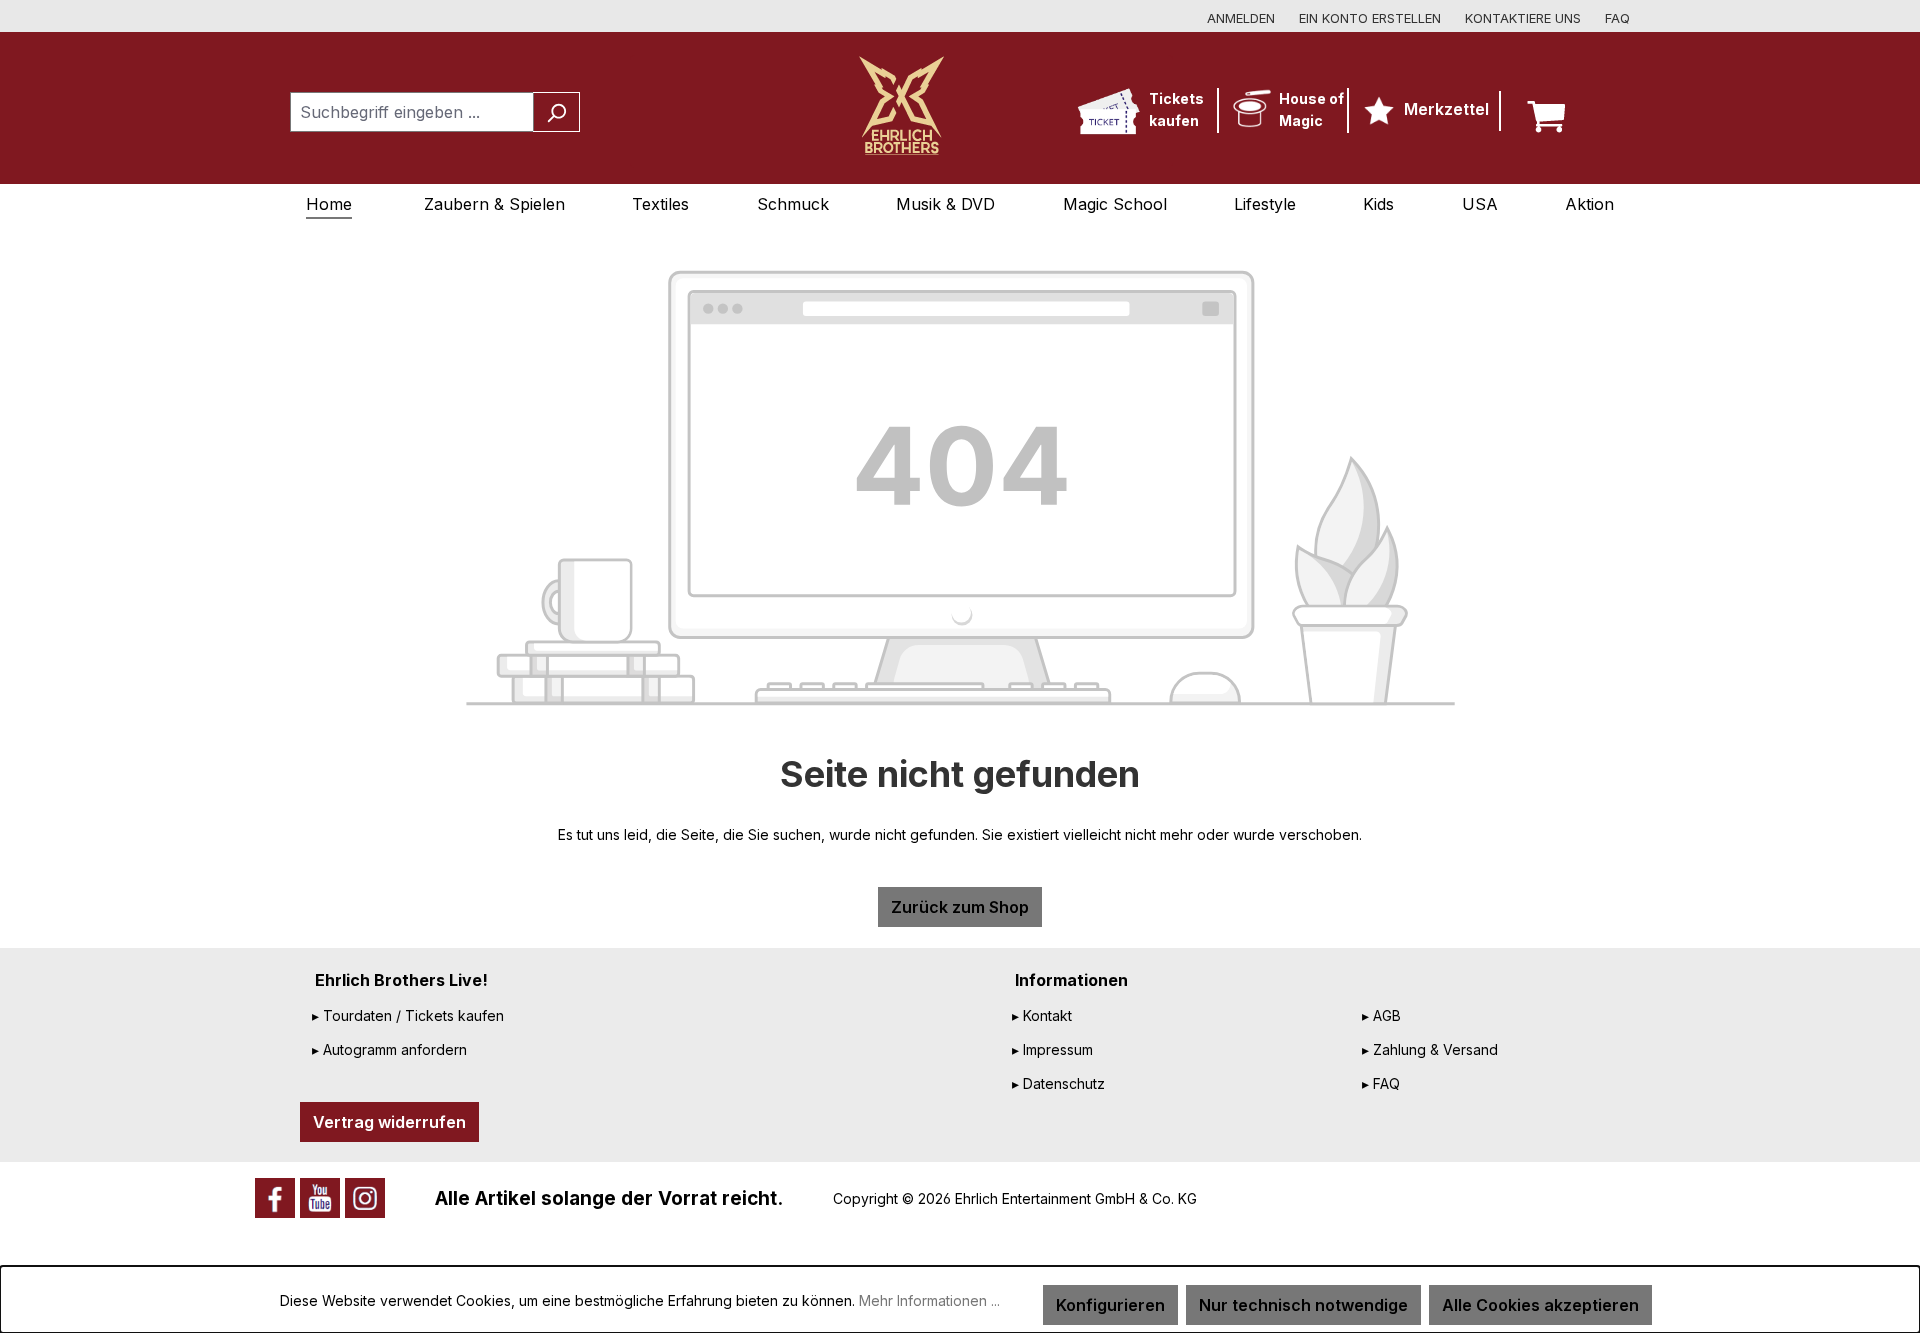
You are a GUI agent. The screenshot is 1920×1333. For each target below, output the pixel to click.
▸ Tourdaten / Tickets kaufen (408, 1015)
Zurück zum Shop (960, 907)
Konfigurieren (1110, 1305)
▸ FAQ (1381, 1083)
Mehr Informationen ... (929, 1300)
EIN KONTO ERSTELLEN (1370, 18)
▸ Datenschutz (1058, 1083)
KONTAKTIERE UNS (1523, 18)
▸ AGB (1381, 1015)
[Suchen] (556, 112)
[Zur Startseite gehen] (901, 105)
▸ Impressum (1052, 1049)
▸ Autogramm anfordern (389, 1049)
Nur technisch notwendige (1303, 1305)
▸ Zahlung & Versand (1430, 1049)
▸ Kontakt (1042, 1015)
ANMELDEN (1241, 18)
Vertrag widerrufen (389, 1122)
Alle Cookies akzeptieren (1540, 1305)
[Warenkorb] (1551, 112)
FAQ (1617, 18)
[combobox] (412, 112)
